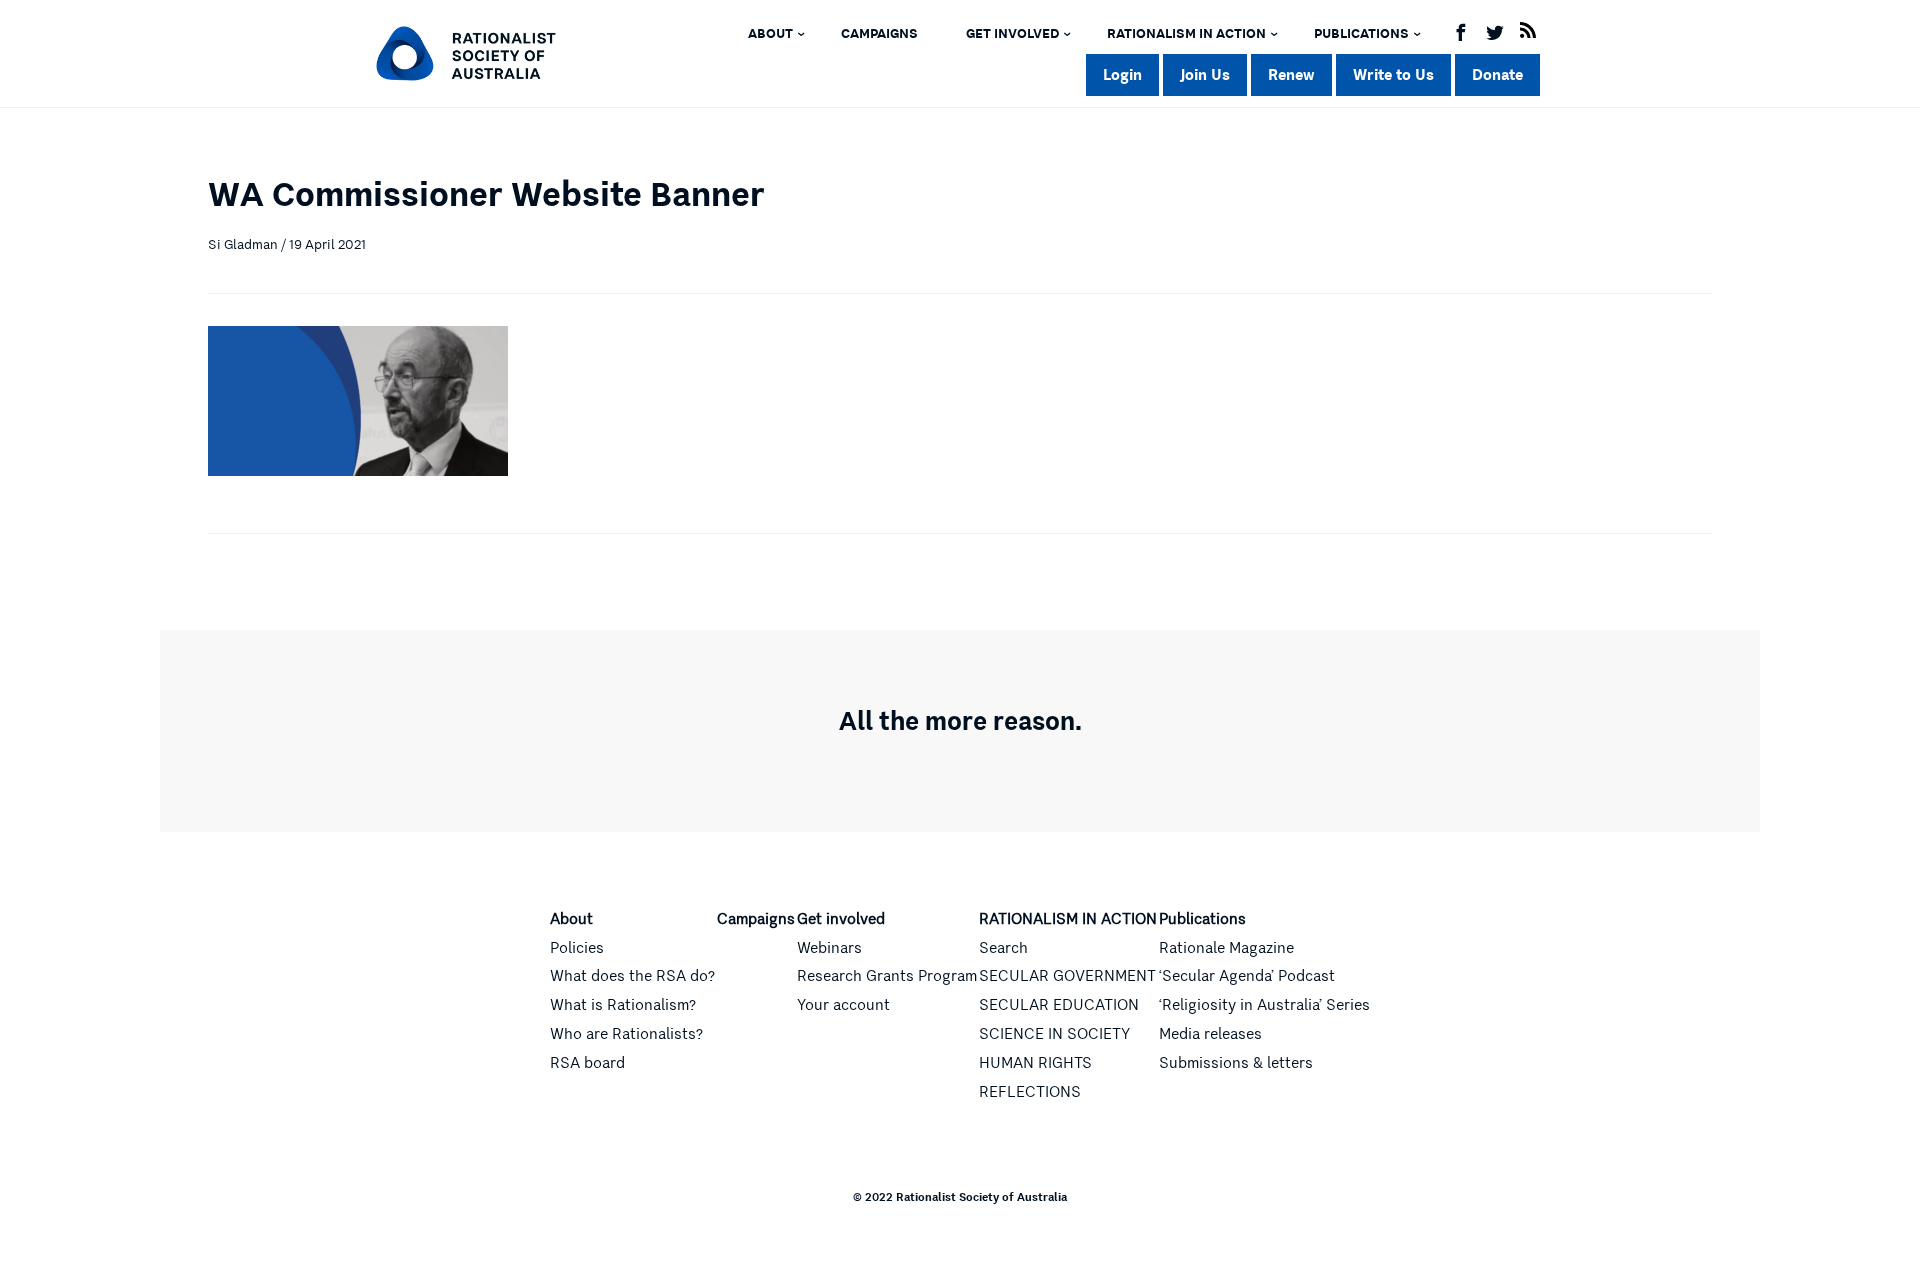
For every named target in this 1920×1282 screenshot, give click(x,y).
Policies (577, 948)
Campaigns (879, 34)
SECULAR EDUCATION (1059, 1005)
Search (1003, 948)
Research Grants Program (887, 976)
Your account (843, 1005)
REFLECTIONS (1030, 1092)
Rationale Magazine (1226, 948)
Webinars (829, 948)
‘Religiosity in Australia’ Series (1264, 1005)
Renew (1291, 74)
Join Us (1205, 74)
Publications (1361, 34)
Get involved (1012, 34)
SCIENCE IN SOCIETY (1054, 1034)
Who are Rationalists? (626, 1034)
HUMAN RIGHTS (1035, 1063)
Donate (1497, 74)
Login (1122, 74)
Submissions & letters (1236, 1063)
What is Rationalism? (623, 1005)
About (770, 34)
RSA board (587, 1063)
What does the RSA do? (632, 976)
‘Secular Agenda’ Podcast (1247, 976)
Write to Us (1393, 74)
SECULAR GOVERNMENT (1067, 976)
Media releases (1210, 1034)
